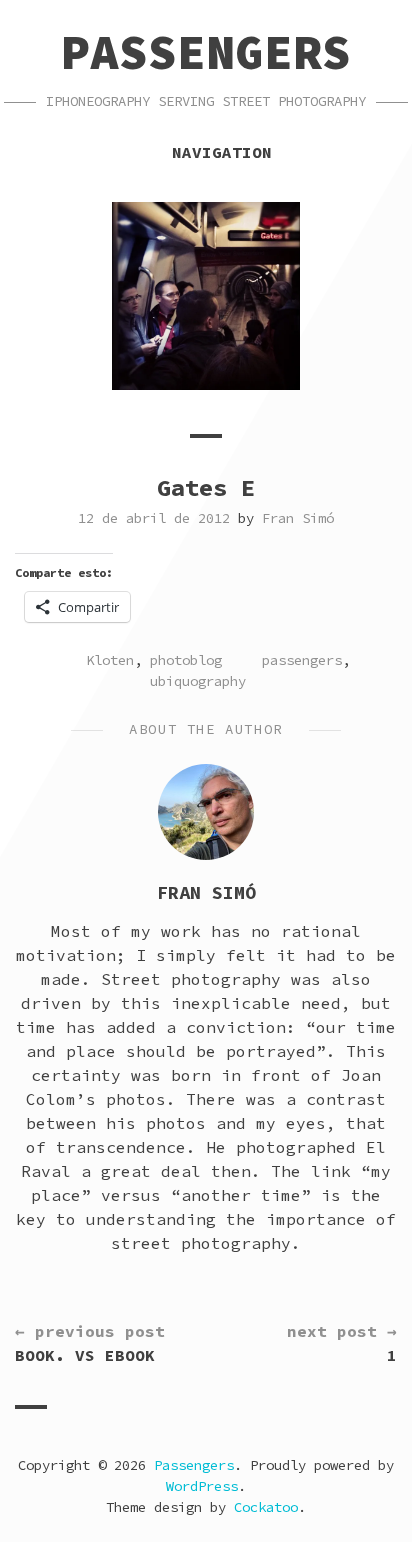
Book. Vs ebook (90, 1343)
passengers (302, 660)
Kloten (110, 660)
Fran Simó (298, 518)
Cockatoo (266, 1507)
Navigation (222, 152)
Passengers (206, 52)
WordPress (202, 1486)
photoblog (186, 660)
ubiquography (198, 681)
